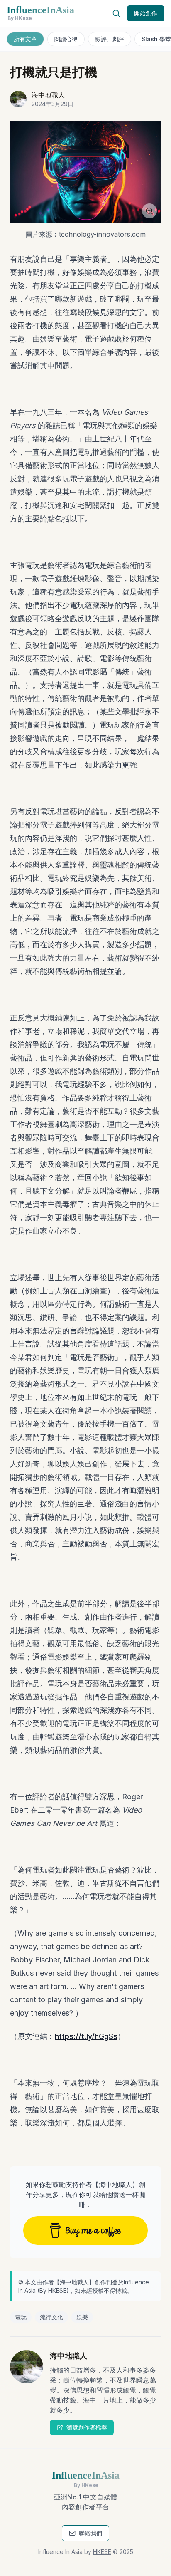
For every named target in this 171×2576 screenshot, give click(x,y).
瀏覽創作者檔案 (87, 2427)
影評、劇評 (110, 39)
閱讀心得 (66, 39)
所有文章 (25, 39)
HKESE (57, 2290)
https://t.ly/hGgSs (86, 2036)
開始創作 (146, 13)
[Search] (116, 13)
